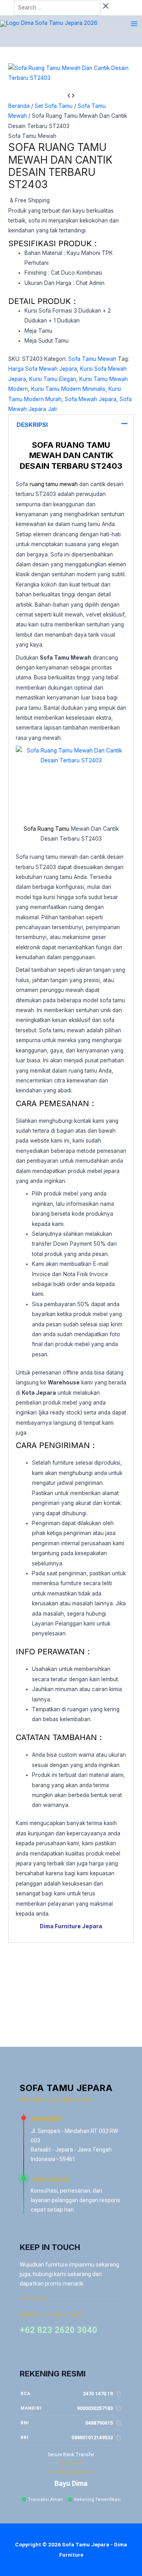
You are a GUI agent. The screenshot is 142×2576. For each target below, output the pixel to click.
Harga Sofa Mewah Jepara (43, 369)
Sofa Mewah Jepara (91, 399)
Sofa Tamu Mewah (32, 136)
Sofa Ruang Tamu (47, 829)
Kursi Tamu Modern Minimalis (68, 389)
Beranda (19, 106)
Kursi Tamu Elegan (53, 379)
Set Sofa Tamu (54, 106)
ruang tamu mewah (54, 484)
